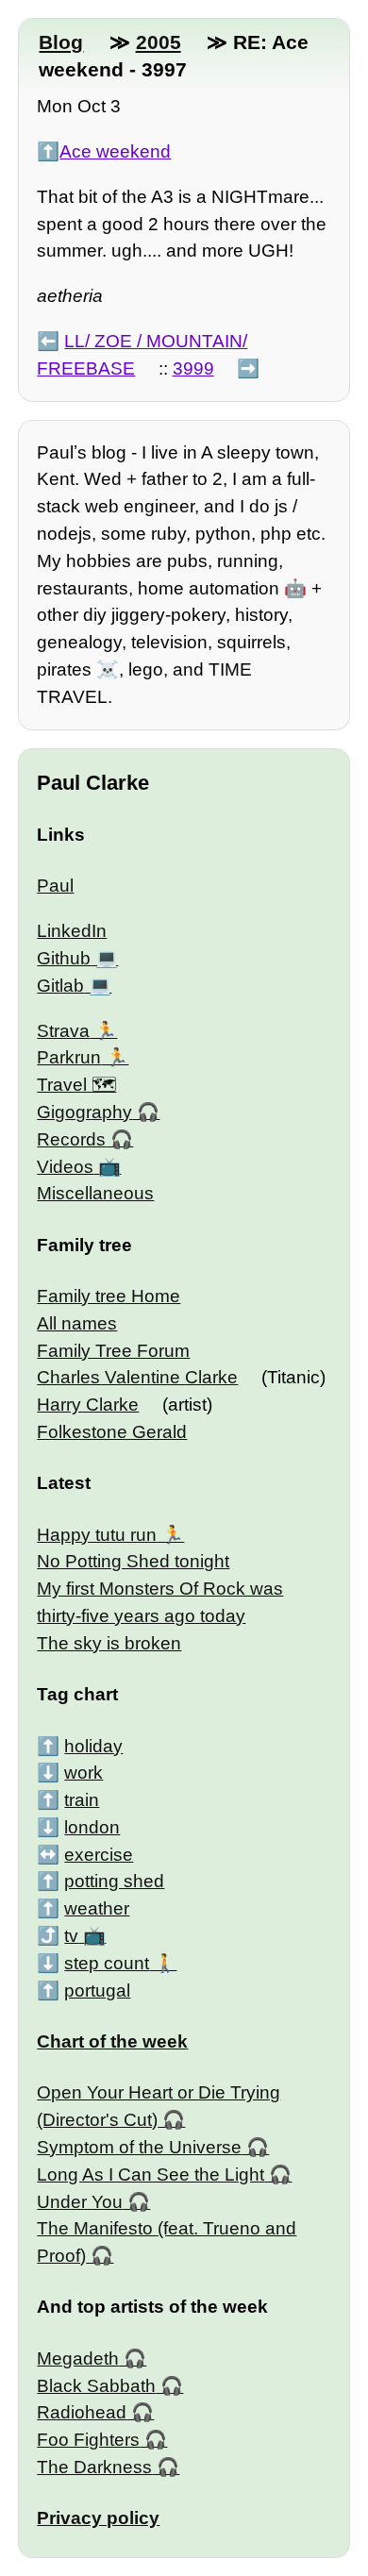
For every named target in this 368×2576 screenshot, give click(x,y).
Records (71, 1139)
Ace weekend (115, 151)
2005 (159, 42)
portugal (97, 1991)
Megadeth (78, 2359)
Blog (61, 42)
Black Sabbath (96, 2386)
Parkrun (69, 1057)
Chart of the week (112, 2041)
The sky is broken (109, 1643)
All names (77, 1323)
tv (71, 1936)
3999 (193, 368)
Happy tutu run (97, 1535)
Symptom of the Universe (139, 2147)
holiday (93, 1746)
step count (107, 1963)
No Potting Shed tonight (133, 1561)
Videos (65, 1167)
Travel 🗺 (76, 1085)
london (92, 1827)
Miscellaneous (95, 1193)
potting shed (114, 1881)
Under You (80, 2202)
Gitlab (60, 986)
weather (97, 1908)
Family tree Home (109, 1296)
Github (64, 958)
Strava (63, 1031)
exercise (99, 1855)
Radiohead (82, 2412)
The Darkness (94, 2467)
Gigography (84, 1112)
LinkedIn (72, 931)
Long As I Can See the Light (151, 2175)
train (82, 1800)
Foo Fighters (88, 2440)
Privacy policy (98, 2518)
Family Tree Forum (113, 1351)
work (84, 1773)
